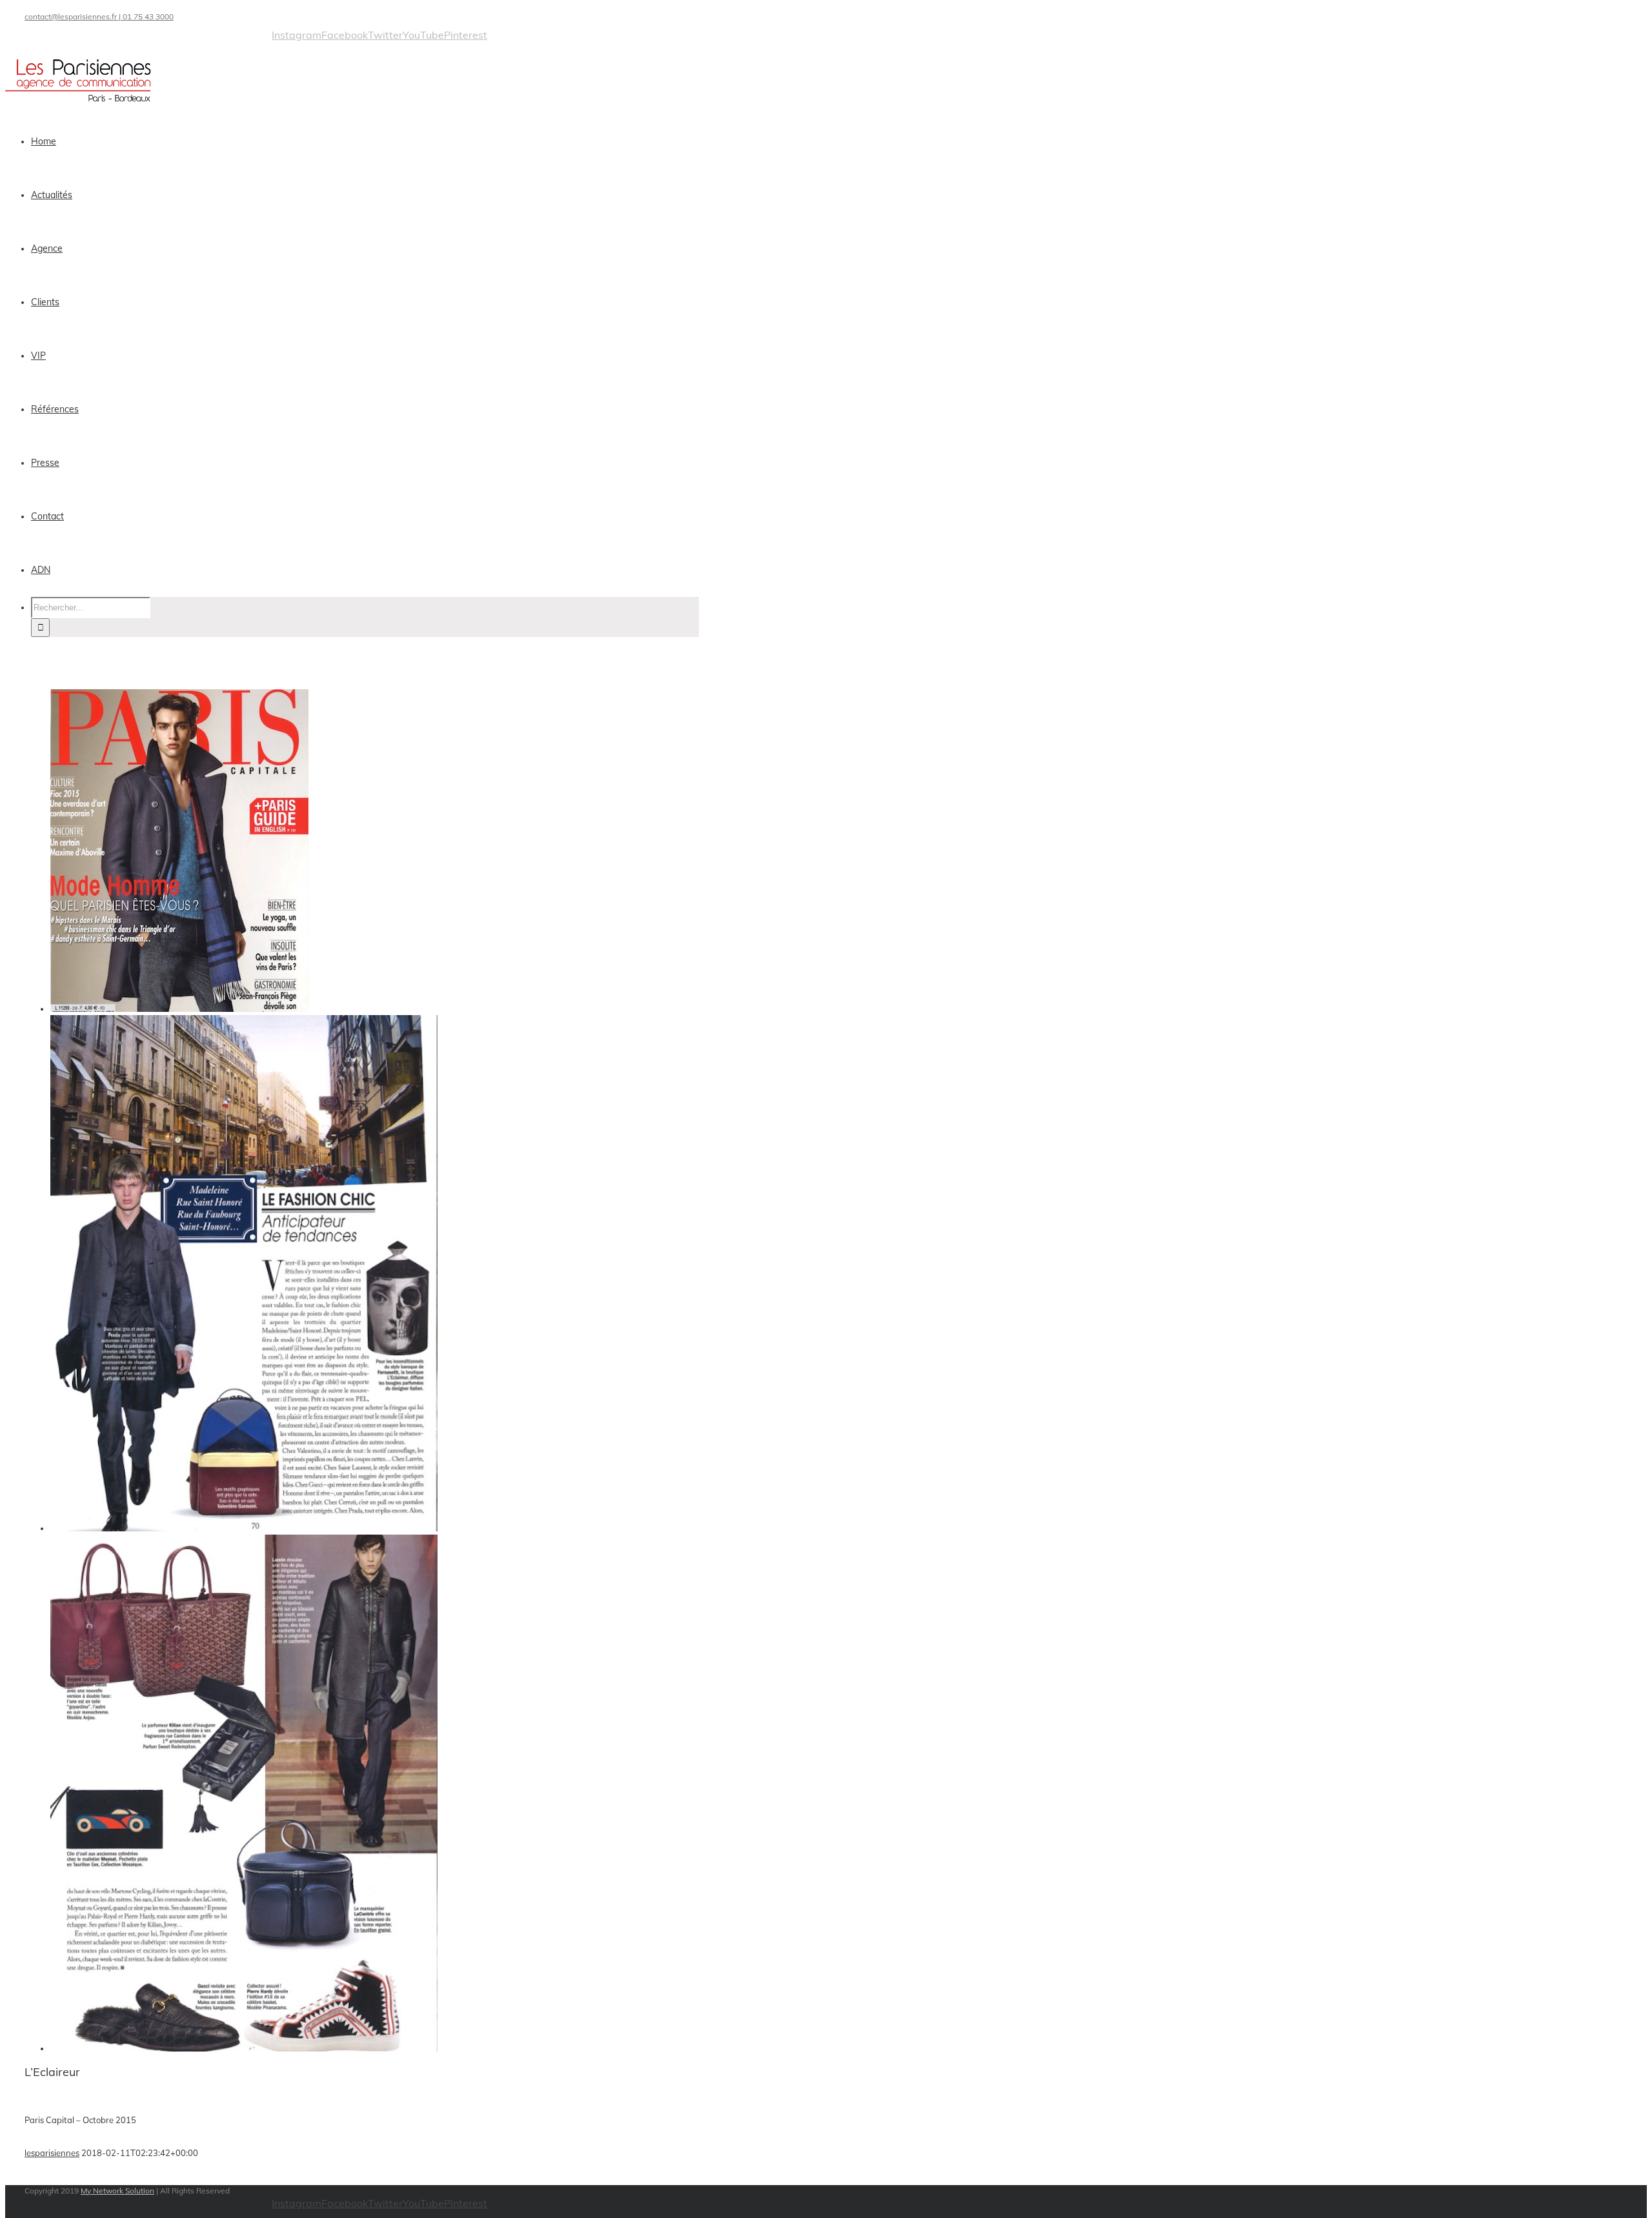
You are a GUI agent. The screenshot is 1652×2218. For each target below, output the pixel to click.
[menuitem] (373, 142)
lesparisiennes (52, 2153)
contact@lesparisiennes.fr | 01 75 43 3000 (99, 16)
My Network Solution (117, 2191)
